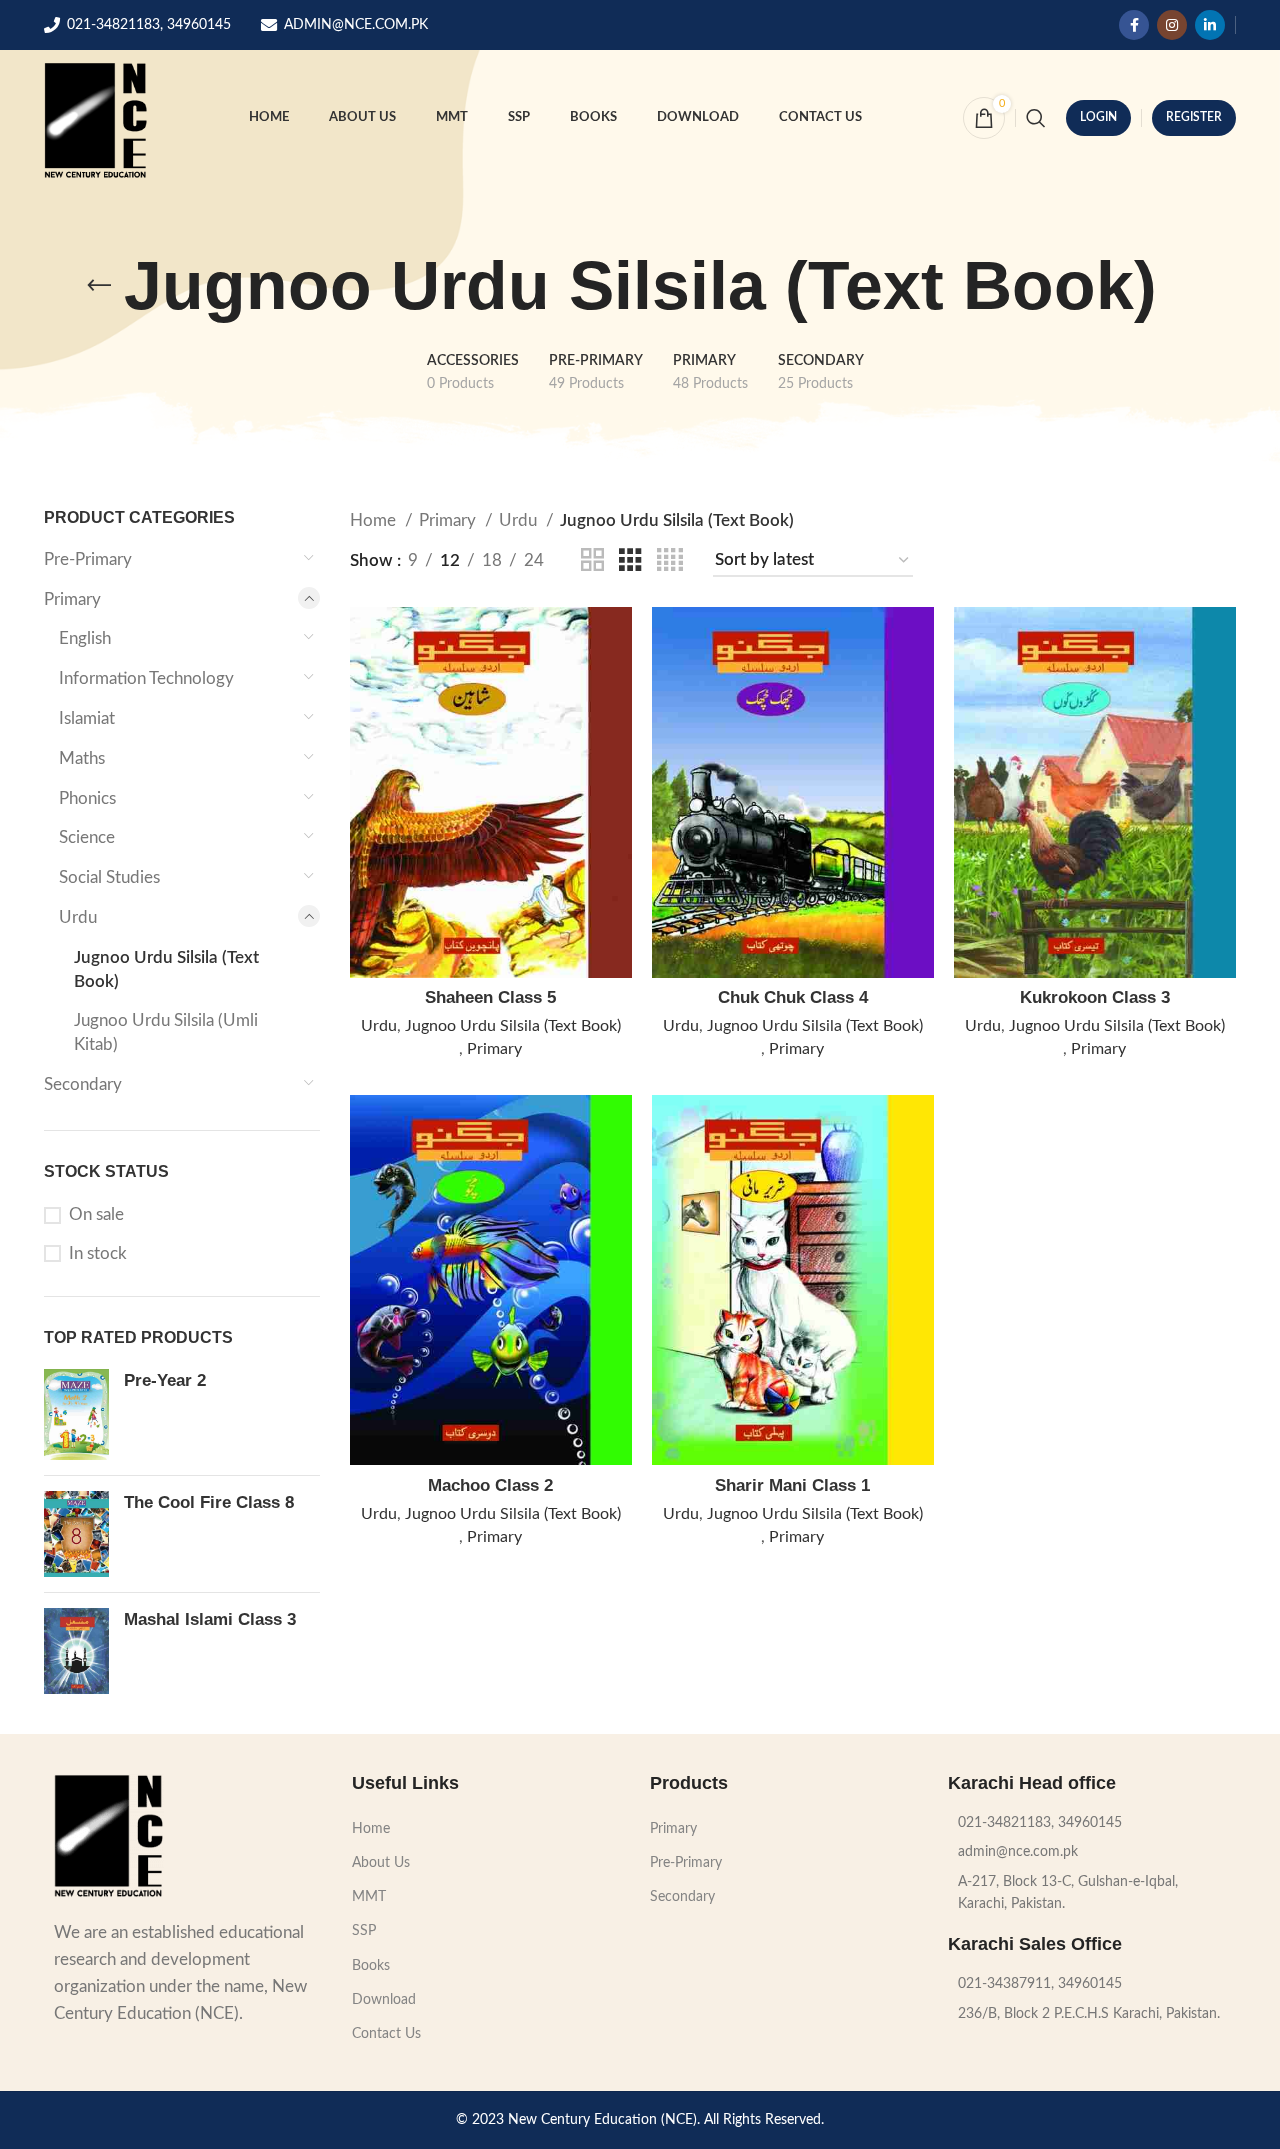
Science (87, 837)
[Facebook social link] (1134, 25)
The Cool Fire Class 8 (209, 1502)
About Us (381, 1863)
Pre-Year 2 (165, 1380)
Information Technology (146, 678)
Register (1194, 117)
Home (375, 520)
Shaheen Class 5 (490, 997)
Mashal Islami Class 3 (210, 1619)
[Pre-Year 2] (76, 1414)
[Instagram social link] (1172, 25)
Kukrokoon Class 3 (1095, 997)
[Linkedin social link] (1210, 25)
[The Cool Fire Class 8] (76, 1534)
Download (384, 2000)
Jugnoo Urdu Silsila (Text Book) (166, 969)
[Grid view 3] (630, 560)
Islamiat (87, 718)
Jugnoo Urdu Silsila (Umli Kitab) (166, 1032)
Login (1098, 117)
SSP (364, 1931)
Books (371, 1966)
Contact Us (386, 2034)
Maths (82, 758)
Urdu (78, 917)
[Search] (1036, 118)
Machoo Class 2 (490, 1485)
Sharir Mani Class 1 (792, 1485)
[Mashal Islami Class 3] (76, 1650)
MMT (369, 1897)
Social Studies (109, 877)
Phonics (87, 798)
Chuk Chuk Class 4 (793, 997)
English (85, 638)
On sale (96, 1214)
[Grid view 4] (670, 560)
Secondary (83, 1084)
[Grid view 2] (592, 560)
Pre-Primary (88, 559)
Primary (72, 599)
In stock (98, 1253)
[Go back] (99, 286)
